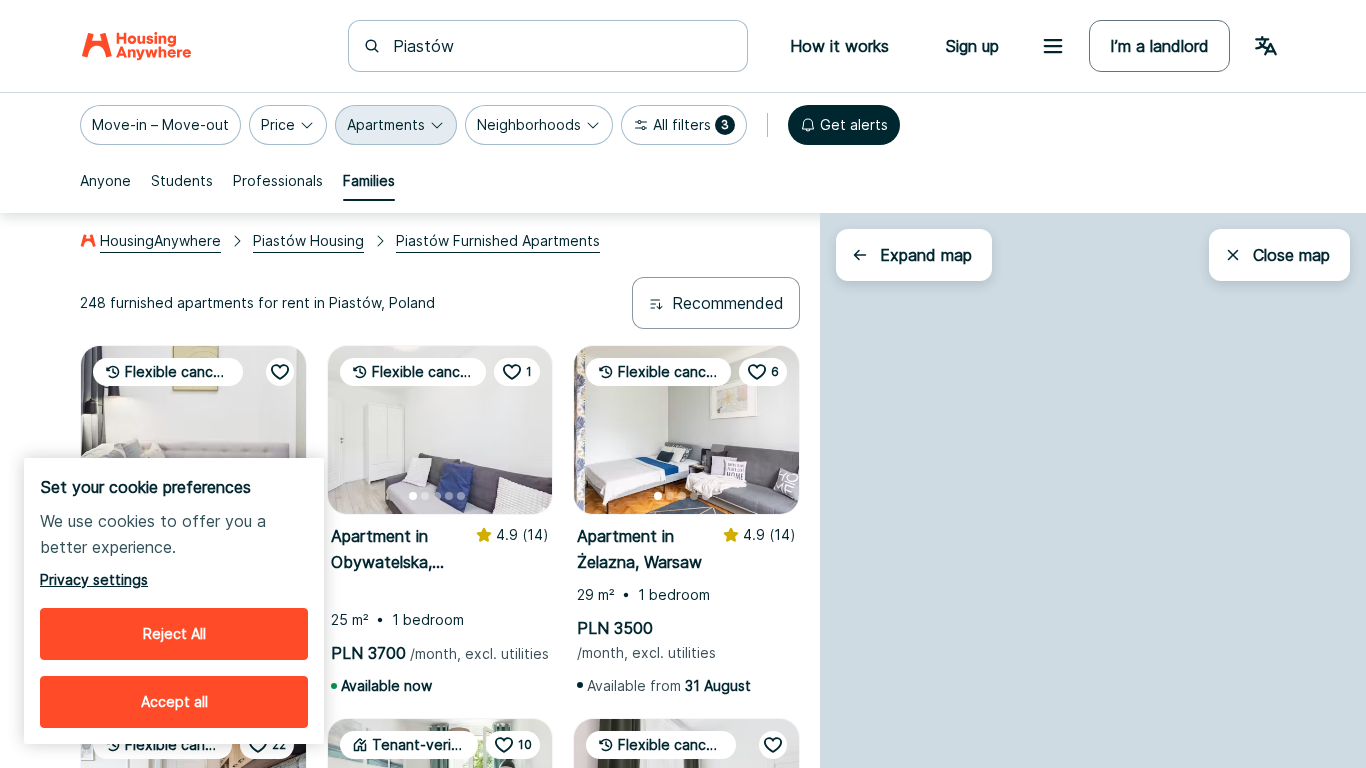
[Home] (136, 46)
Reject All (174, 633)
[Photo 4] (449, 496)
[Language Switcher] (1266, 46)
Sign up (972, 46)
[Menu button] (1053, 46)
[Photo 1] (413, 496)
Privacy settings (94, 579)
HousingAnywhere (160, 240)
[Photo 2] (425, 496)
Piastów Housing (308, 240)
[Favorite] (280, 372)
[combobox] (560, 46)
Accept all (174, 701)
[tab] (105, 181)
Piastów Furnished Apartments (498, 240)
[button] (160, 125)
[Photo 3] (437, 496)
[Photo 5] (461, 496)
